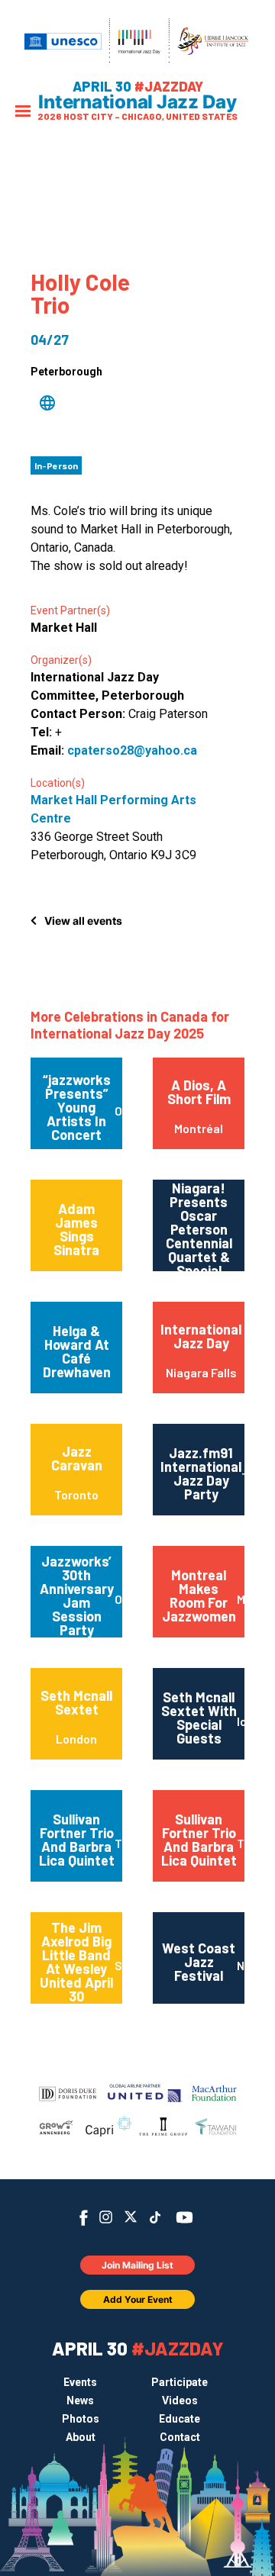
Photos (81, 2419)
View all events (83, 921)
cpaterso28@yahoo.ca (132, 750)
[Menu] (23, 113)
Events (80, 2382)
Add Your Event (138, 2299)
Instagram (106, 2217)
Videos (180, 2401)
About (81, 2437)
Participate (180, 2382)
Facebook (84, 2218)
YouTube (184, 2217)
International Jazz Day (137, 102)
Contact (180, 2437)
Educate (180, 2419)
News (80, 2401)
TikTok (155, 2217)
